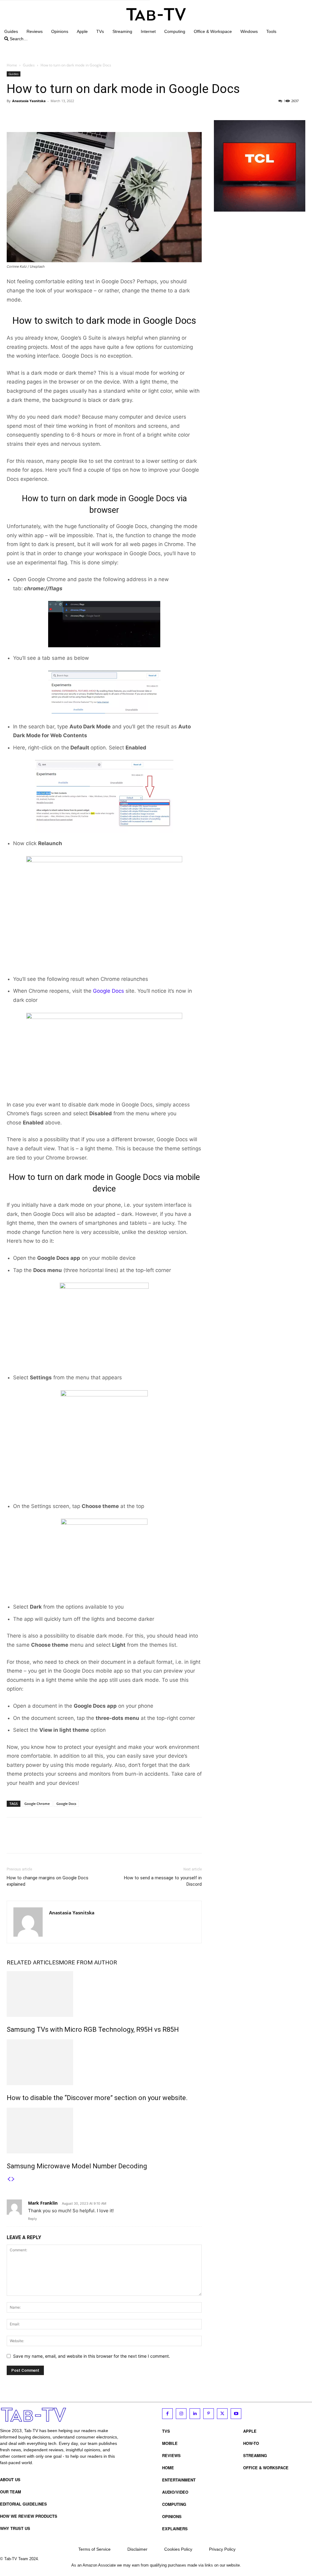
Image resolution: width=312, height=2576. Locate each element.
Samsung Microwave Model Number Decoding (77, 2166)
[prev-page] (9, 2179)
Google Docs (108, 991)
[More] (69, 115)
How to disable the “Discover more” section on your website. (97, 2098)
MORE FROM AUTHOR (88, 1962)
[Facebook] (13, 115)
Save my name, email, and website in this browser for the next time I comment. (92, 2356)
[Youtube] (236, 2414)
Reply (32, 2219)
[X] (27, 115)
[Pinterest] (41, 115)
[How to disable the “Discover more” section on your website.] (104, 2062)
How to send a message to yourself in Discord (163, 1881)
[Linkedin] (195, 2414)
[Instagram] (181, 2414)
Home (12, 65)
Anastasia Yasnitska (29, 101)
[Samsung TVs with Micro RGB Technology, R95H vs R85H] (104, 1994)
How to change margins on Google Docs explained (48, 1881)
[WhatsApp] (55, 115)
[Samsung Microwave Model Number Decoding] (104, 2131)
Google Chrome (37, 1804)
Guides (29, 65)
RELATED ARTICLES (33, 1962)
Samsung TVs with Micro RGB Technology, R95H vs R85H (93, 2029)
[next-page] (13, 2179)
